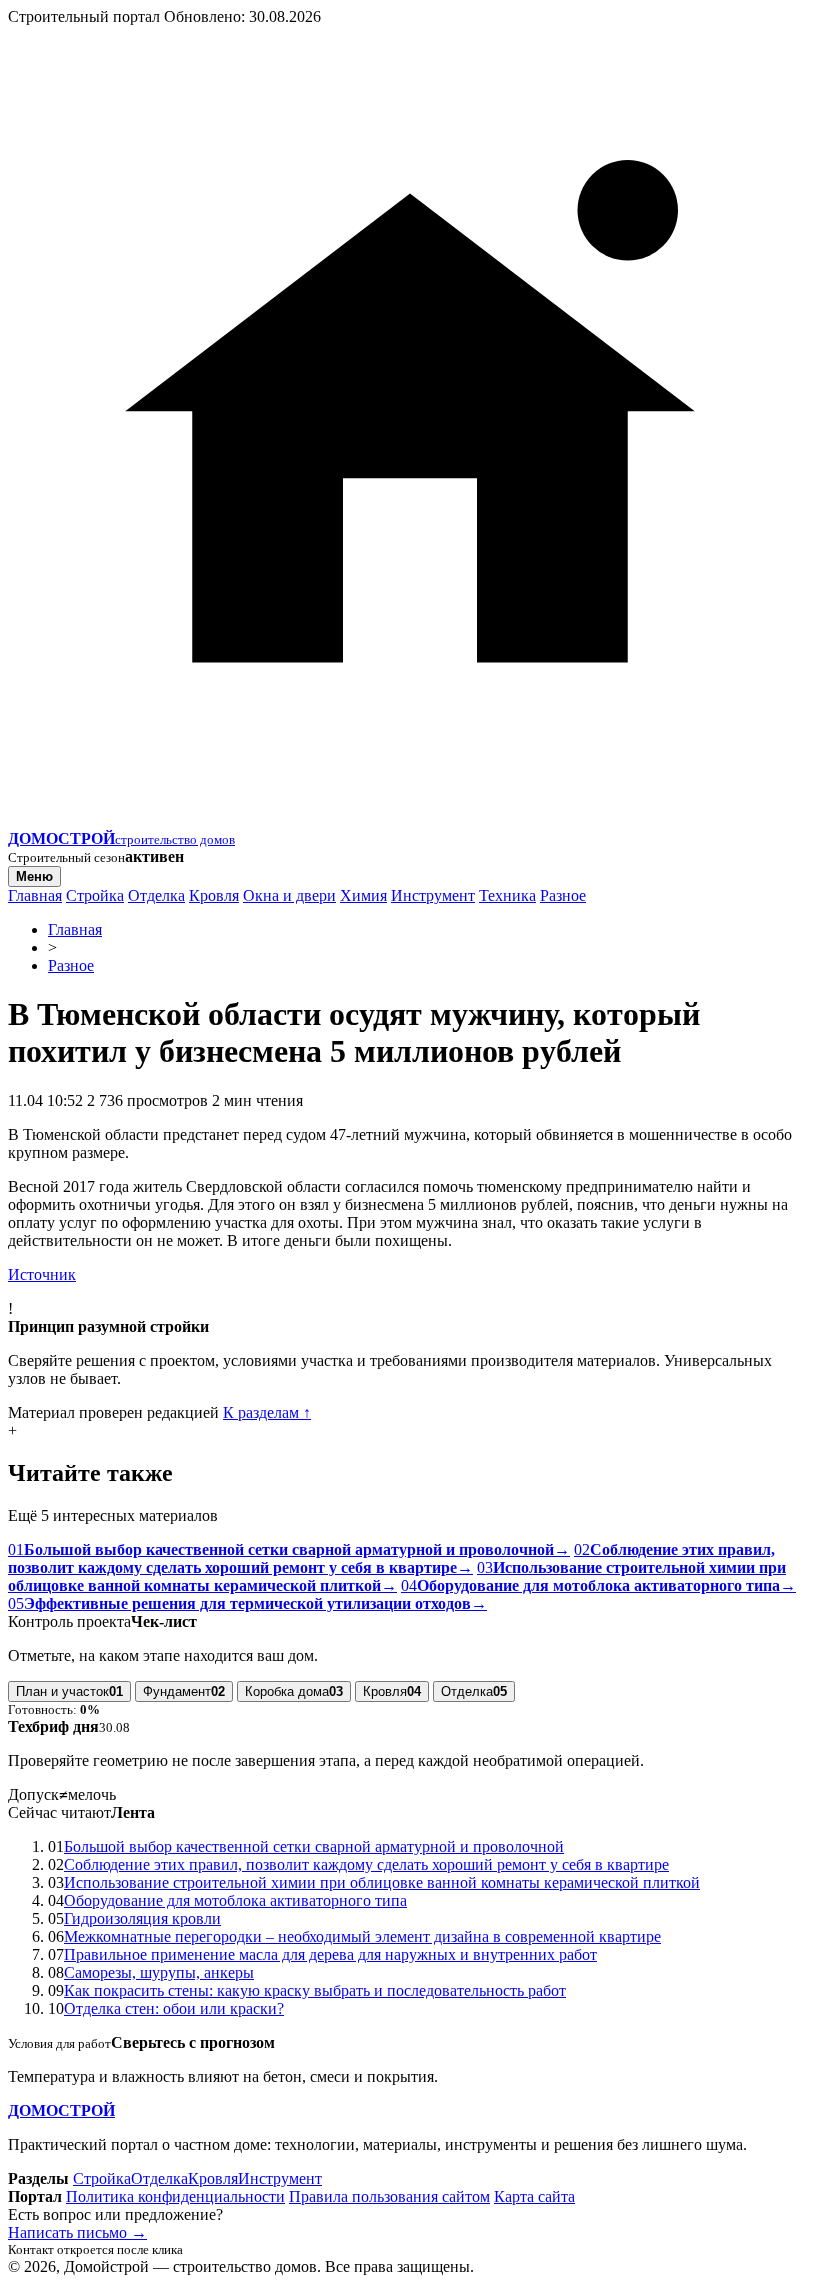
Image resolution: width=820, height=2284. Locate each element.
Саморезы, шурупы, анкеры (159, 1972)
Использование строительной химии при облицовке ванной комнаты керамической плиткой (382, 1882)
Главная (35, 895)
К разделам (267, 1412)
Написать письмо (77, 2232)
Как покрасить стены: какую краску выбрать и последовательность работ (315, 1990)
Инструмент (433, 895)
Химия (363, 895)
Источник (42, 1274)
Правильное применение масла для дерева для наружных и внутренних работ (330, 1954)
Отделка (156, 895)
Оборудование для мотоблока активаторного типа (235, 1900)
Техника (507, 895)
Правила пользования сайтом (389, 2196)
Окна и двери (289, 895)
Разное (563, 895)
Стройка (95, 895)
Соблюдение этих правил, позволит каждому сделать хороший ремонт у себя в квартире (366, 1864)
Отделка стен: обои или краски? (174, 2008)
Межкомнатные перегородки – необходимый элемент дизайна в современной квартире (362, 1936)
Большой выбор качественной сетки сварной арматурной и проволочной (314, 1846)
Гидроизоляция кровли (142, 1918)
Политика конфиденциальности (175, 2196)
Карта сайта (534, 2196)
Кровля (214, 895)
